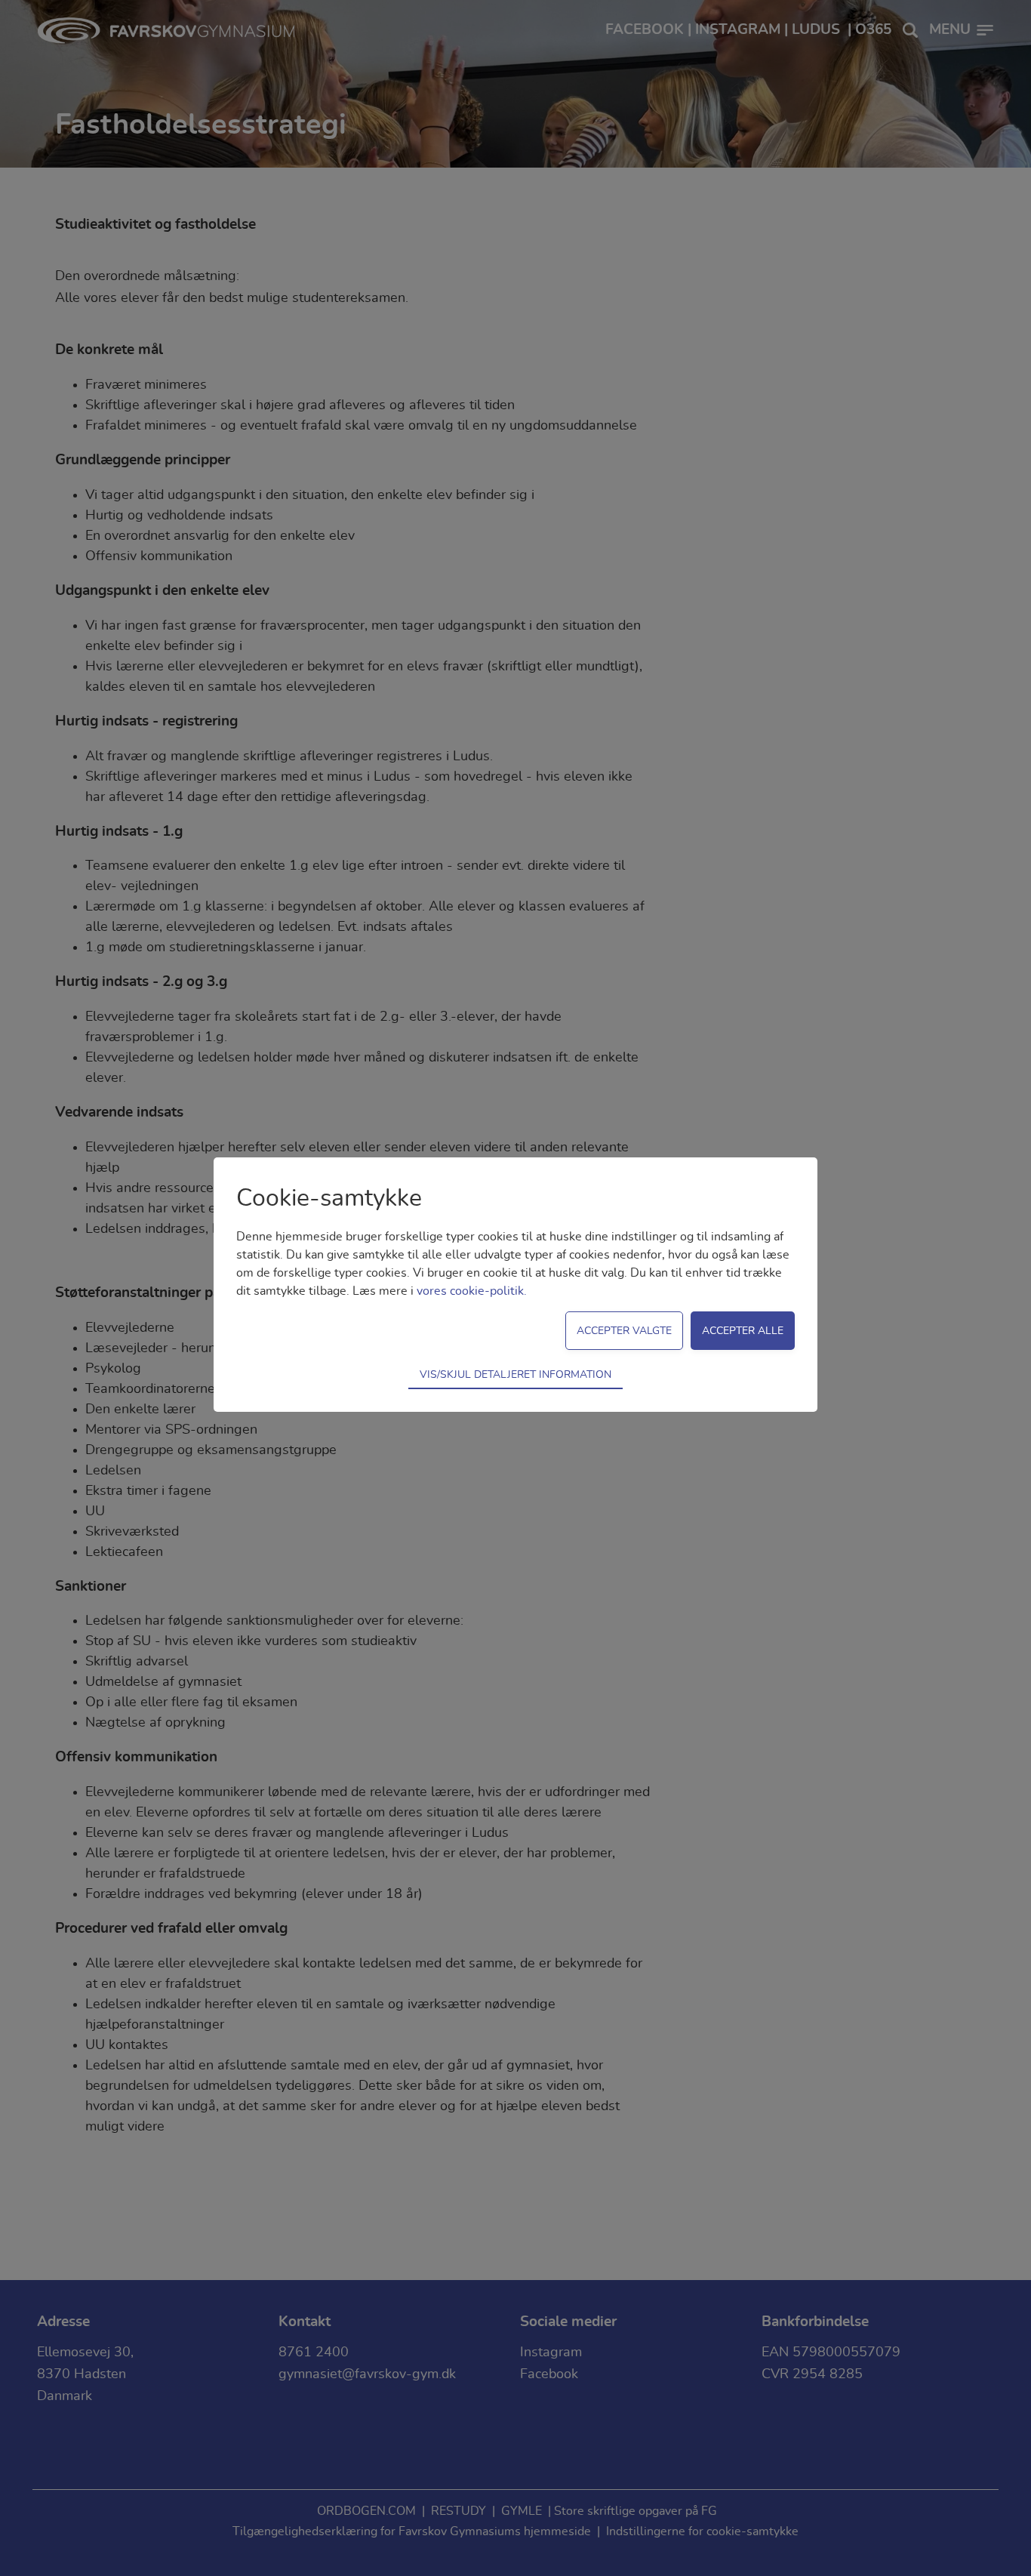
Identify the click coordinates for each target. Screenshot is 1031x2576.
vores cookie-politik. (472, 1291)
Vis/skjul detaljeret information (515, 1374)
